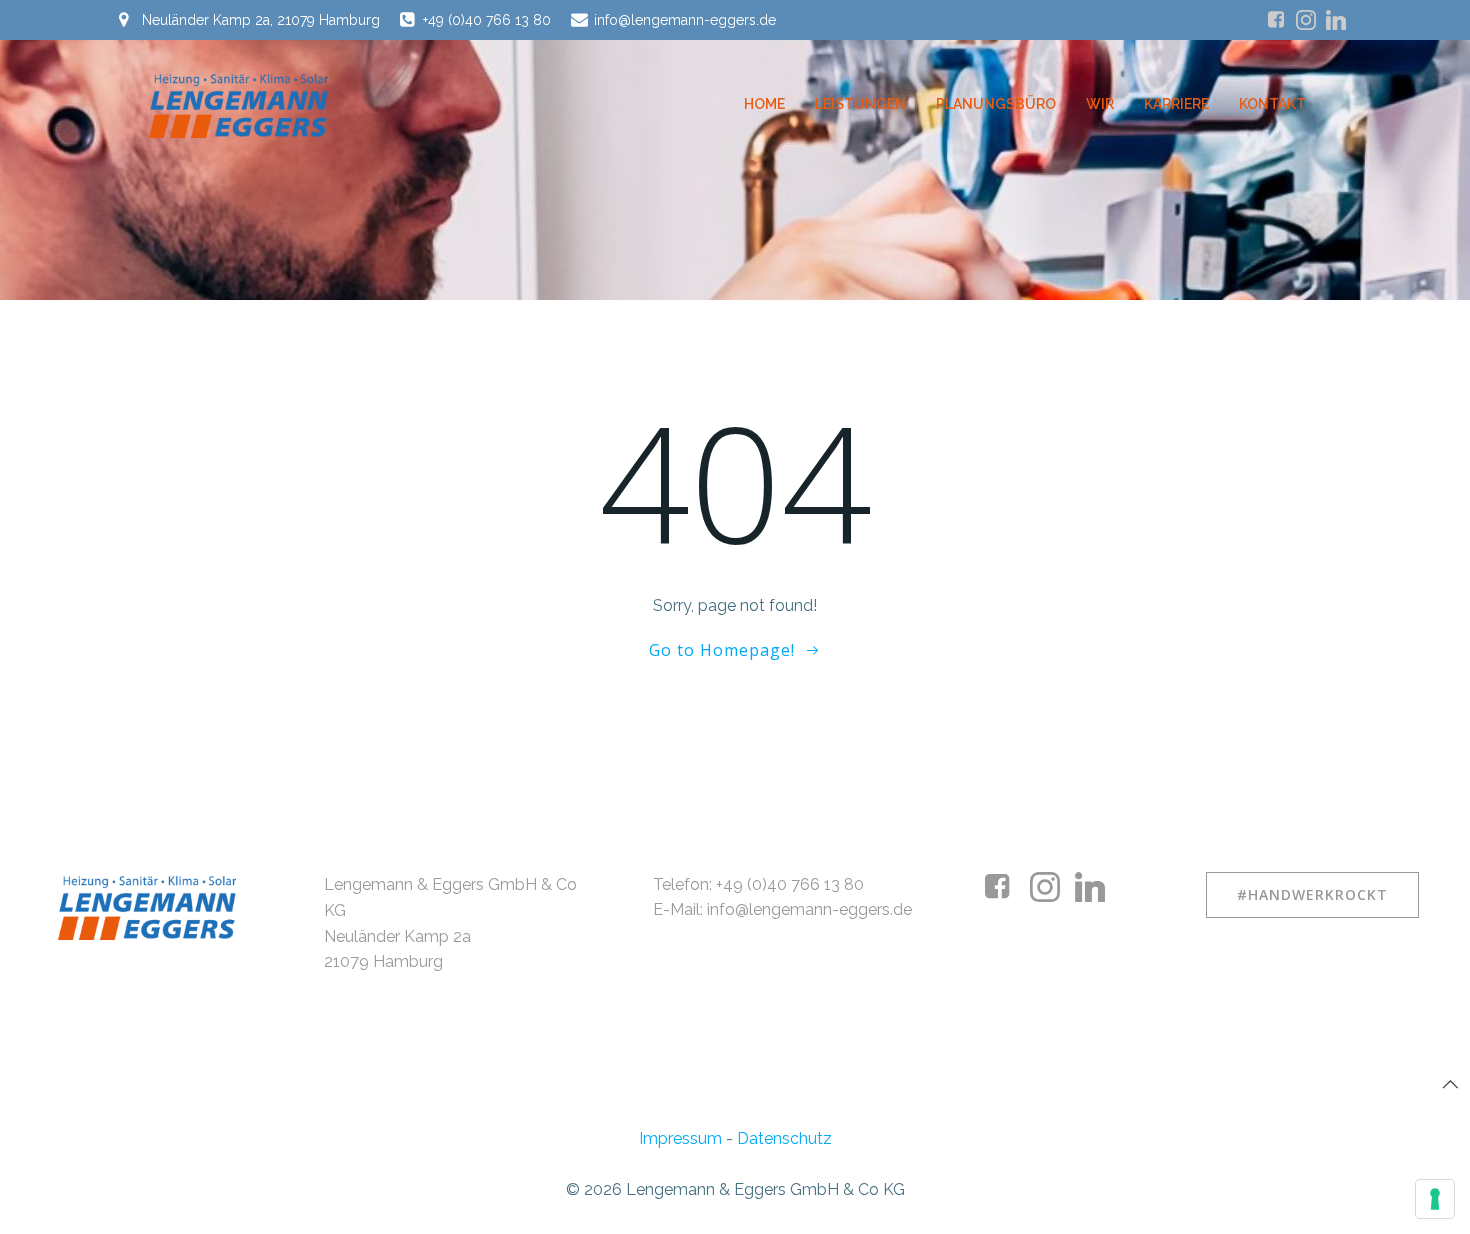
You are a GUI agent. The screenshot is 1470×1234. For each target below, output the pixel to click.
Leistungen (860, 104)
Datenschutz (784, 1138)
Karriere (1176, 104)
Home (764, 104)
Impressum (680, 1138)
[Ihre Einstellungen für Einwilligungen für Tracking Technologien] (1435, 1199)
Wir (1100, 104)
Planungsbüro (996, 104)
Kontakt (1272, 104)
